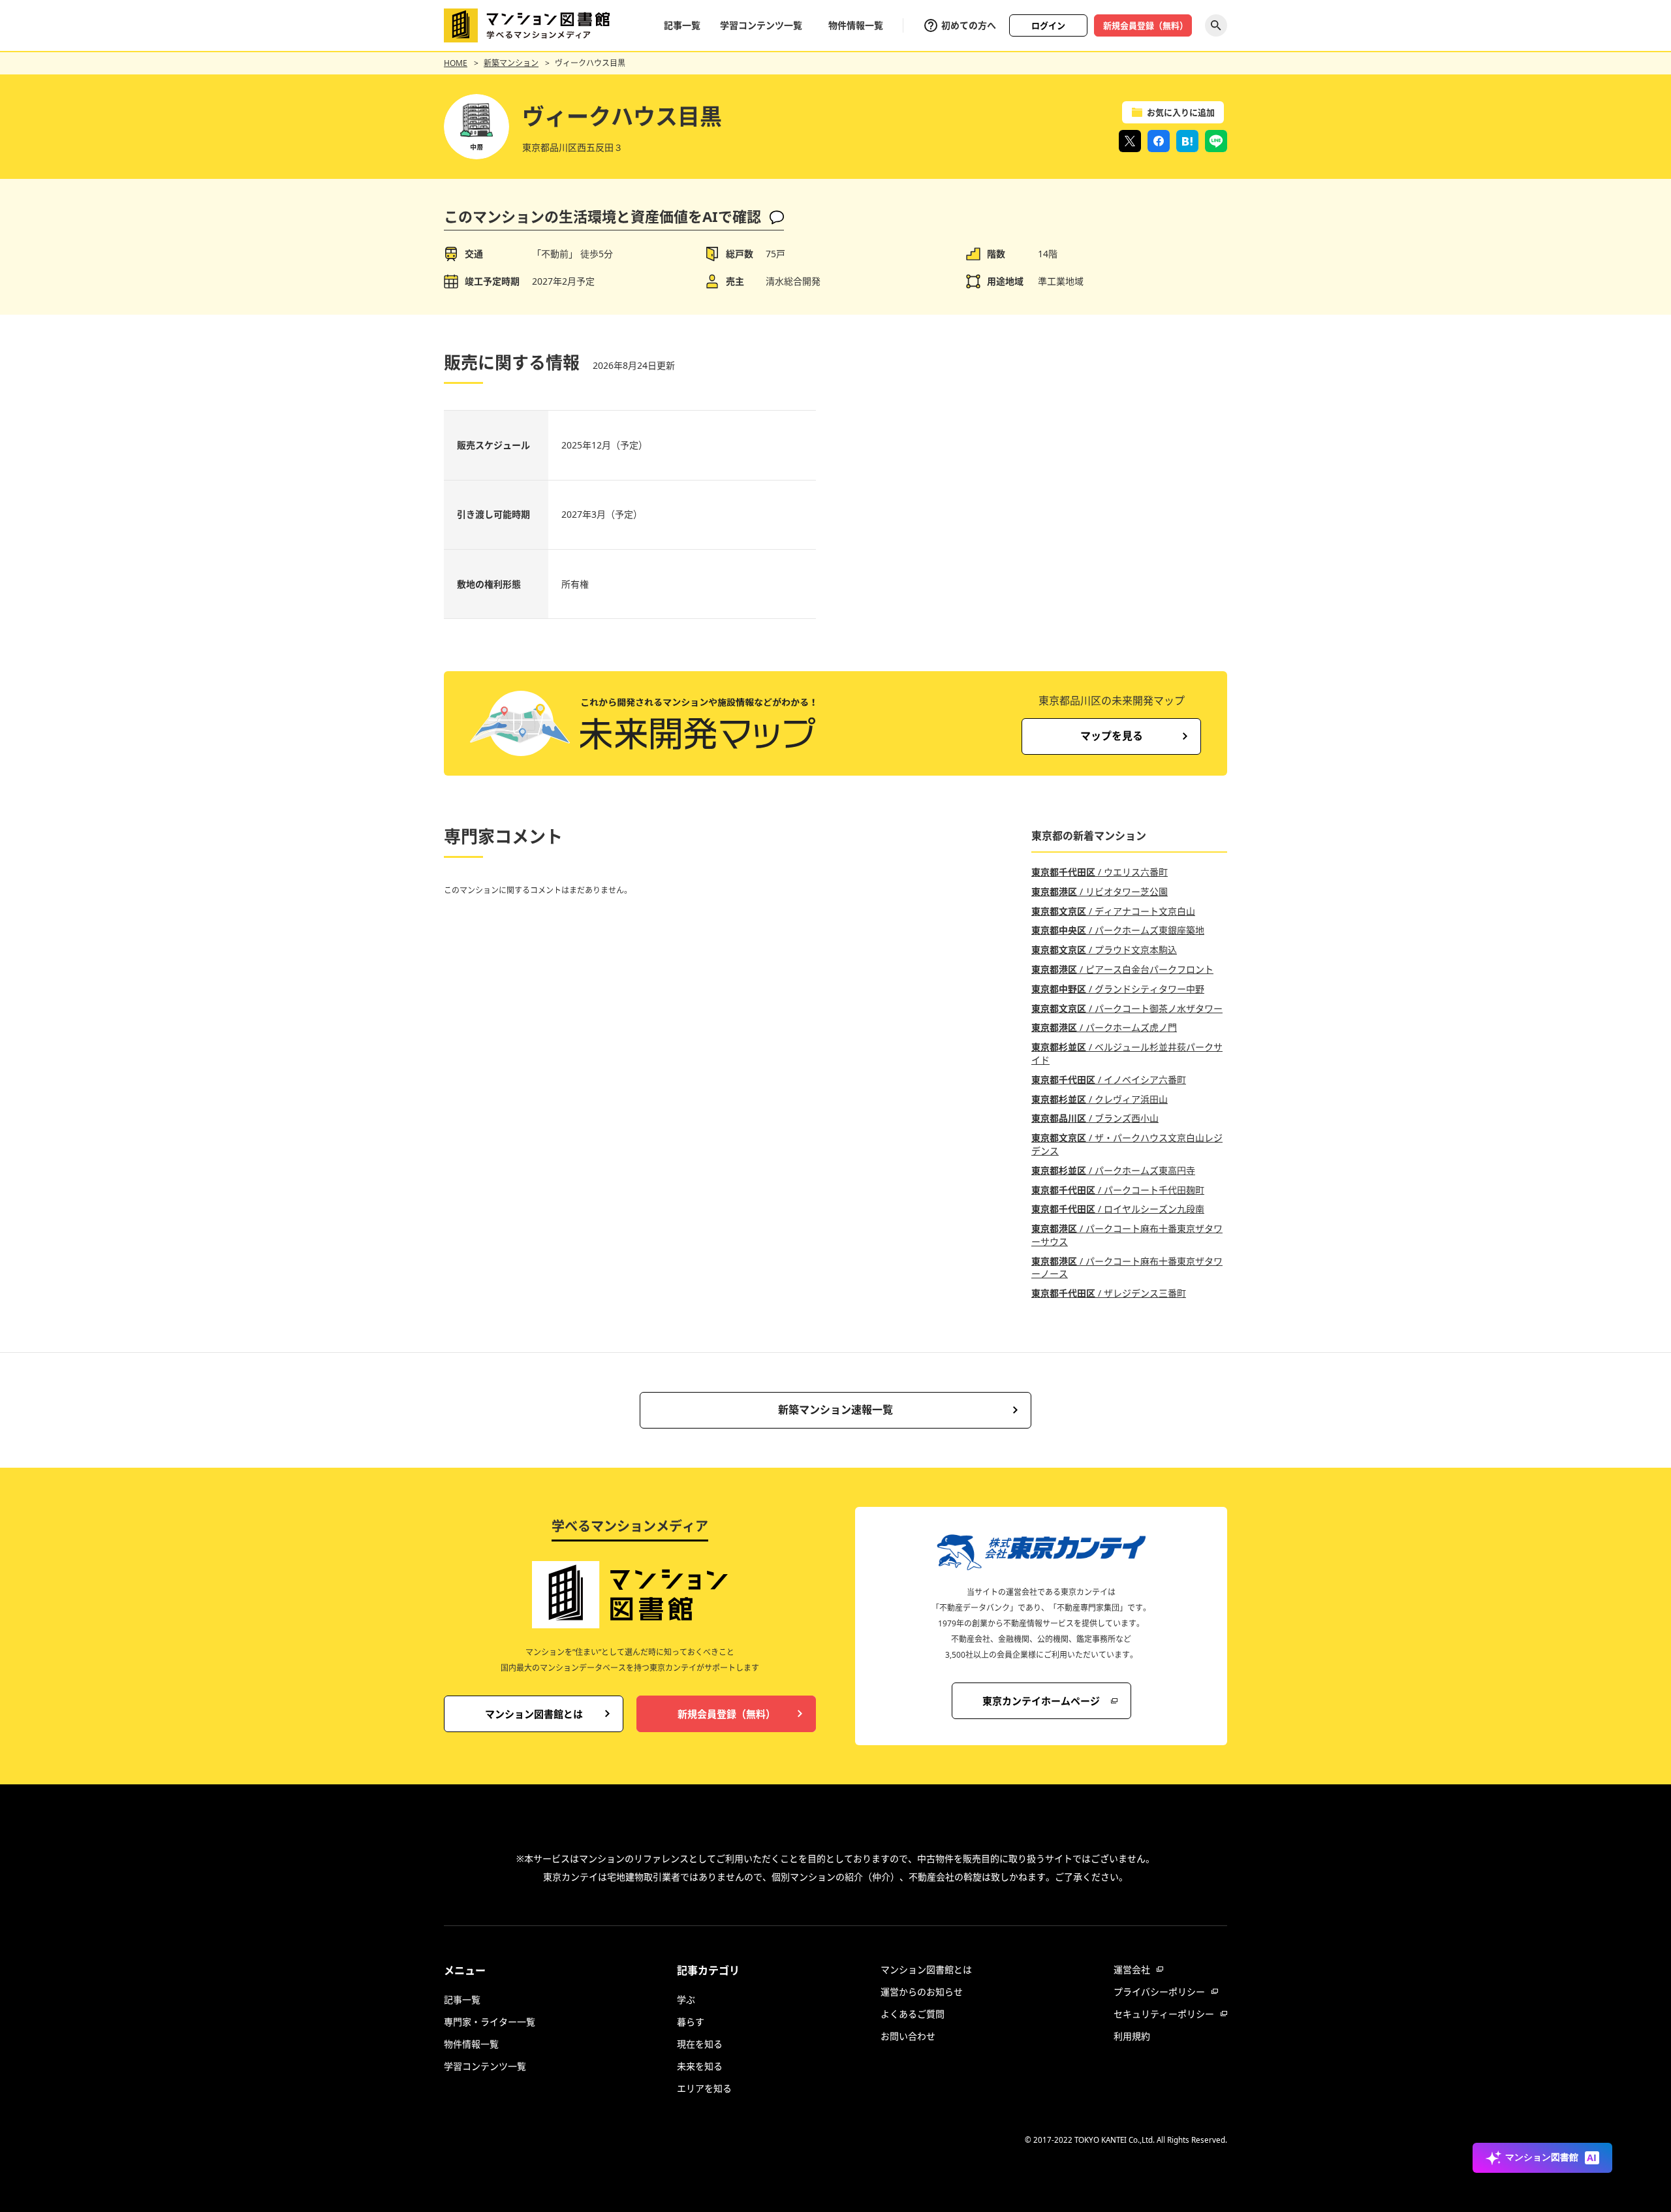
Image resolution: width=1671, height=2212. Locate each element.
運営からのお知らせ (922, 1992)
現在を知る (700, 2044)
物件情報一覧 (856, 25)
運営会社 (1132, 1969)
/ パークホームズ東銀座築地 (1118, 930)
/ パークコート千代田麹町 (1118, 1190)
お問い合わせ (908, 2036)
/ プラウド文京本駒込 (1104, 950)
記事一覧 (682, 25)
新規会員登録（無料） (1146, 25)
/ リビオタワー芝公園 (1100, 892)
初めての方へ (969, 25)
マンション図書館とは (926, 1969)
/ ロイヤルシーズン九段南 (1118, 1209)
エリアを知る (704, 2088)
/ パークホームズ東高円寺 (1113, 1170)
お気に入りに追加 (1181, 112)
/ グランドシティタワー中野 (1118, 989)
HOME (456, 63)
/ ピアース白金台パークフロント (1122, 969)
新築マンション (511, 63)
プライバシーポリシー (1159, 1992)
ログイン (1048, 25)
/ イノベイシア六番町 (1109, 1080)
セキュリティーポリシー (1164, 2014)
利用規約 (1132, 2036)
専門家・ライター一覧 (490, 2022)
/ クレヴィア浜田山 (1100, 1099)
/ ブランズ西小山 (1095, 1118)
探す (1216, 25)
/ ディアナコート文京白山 (1113, 911)
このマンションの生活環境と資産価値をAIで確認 (602, 216)
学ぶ (686, 1999)
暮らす (691, 2022)
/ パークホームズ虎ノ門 (1104, 1027)
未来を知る (700, 2066)
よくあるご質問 (913, 2014)
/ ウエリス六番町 (1100, 872)
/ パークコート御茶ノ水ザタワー (1127, 1008)
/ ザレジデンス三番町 (1109, 1293)
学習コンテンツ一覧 (761, 25)
